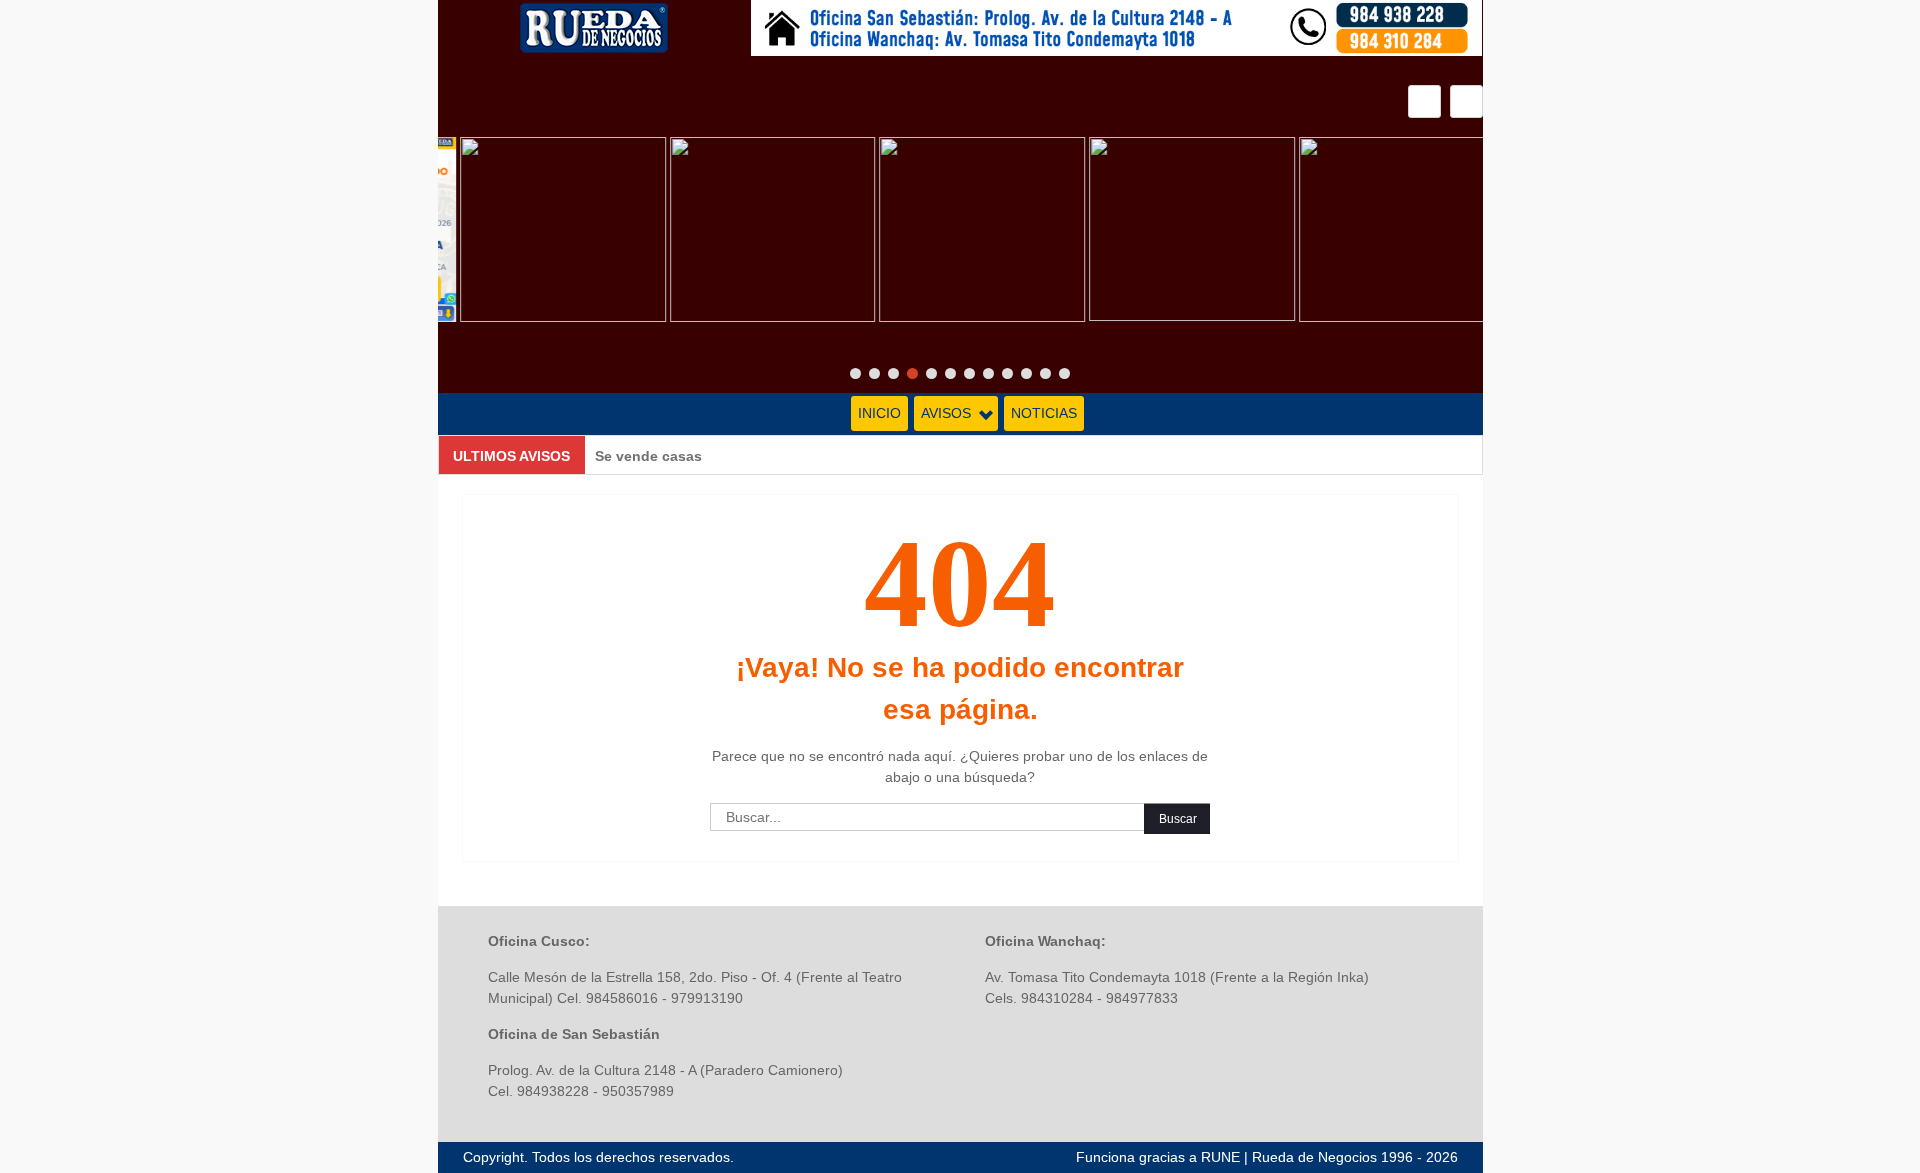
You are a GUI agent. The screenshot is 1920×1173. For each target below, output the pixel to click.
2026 (1442, 1157)
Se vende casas (648, 456)
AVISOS (946, 413)
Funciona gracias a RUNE (1158, 1157)
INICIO (879, 413)
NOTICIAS (1044, 413)
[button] (1466, 101)
